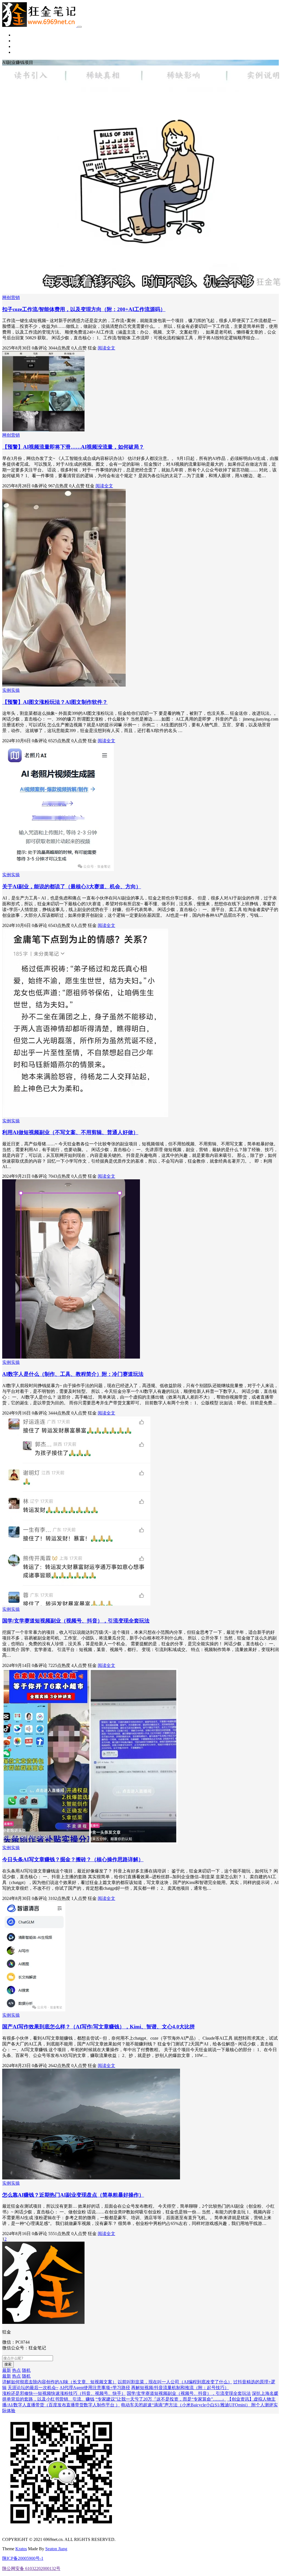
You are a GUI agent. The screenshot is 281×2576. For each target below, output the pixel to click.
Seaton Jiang (56, 2549)
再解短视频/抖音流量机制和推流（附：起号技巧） (180, 2388)
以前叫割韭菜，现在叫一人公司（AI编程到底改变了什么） (175, 2382)
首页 (18, 35)
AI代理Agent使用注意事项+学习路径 (95, 2388)
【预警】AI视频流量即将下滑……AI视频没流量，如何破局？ (73, 447)
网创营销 (22, 41)
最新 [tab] (7, 2370)
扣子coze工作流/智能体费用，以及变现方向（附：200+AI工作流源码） (84, 309)
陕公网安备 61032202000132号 (31, 2568)
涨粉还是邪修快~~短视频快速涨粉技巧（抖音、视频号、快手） (64, 2393)
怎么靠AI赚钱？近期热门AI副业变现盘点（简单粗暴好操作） (73, 2195)
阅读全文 (106, 348)
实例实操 (22, 46)
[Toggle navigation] (80, 27)
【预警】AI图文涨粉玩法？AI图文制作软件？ (55, 702)
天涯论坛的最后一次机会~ (33, 2388)
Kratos (21, 2549)
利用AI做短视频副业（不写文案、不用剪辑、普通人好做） (70, 1132)
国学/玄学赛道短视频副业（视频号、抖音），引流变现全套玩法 (76, 1621)
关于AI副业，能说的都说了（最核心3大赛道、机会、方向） (72, 886)
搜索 (8, 2364)
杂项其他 (22, 52)
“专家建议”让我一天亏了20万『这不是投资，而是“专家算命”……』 (161, 2399)
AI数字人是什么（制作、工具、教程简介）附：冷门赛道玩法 (73, 1374)
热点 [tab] (16, 2370)
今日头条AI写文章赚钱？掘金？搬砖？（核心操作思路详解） (73, 1859)
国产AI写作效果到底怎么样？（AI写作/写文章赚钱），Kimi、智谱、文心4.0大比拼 (99, 2027)
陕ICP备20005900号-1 (23, 2558)
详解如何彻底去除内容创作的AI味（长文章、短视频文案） (59, 2382)
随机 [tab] (26, 2370)
